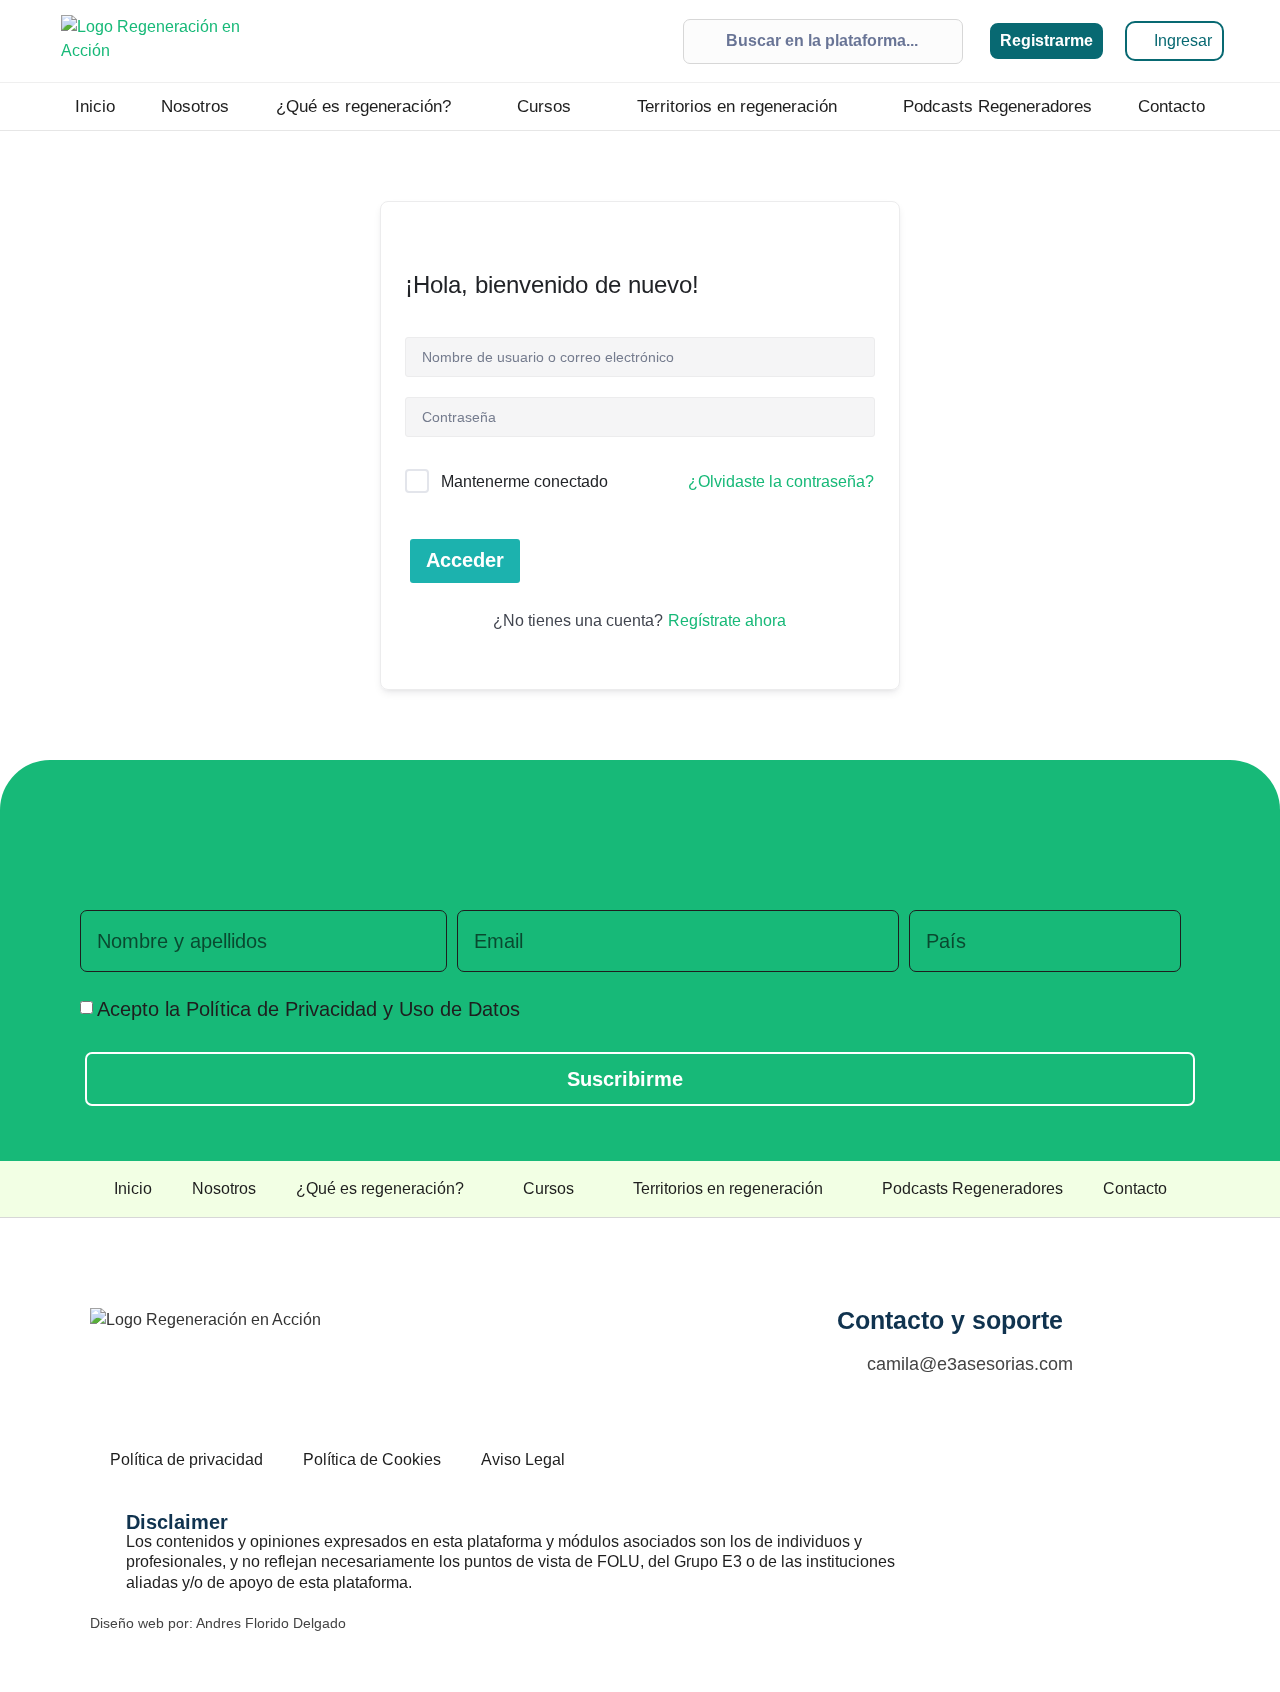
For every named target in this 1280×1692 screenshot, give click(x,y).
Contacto (1171, 106)
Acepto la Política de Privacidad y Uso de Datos (308, 1009)
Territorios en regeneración (737, 106)
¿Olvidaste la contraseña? (781, 481)
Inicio (95, 106)
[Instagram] (1076, 1457)
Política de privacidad (186, 1459)
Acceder (465, 560)
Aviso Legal (523, 1459)
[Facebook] (1031, 1457)
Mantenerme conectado (524, 481)
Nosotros (195, 106)
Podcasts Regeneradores (997, 106)
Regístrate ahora (727, 620)
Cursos (544, 106)
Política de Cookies (372, 1459)
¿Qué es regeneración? (363, 106)
